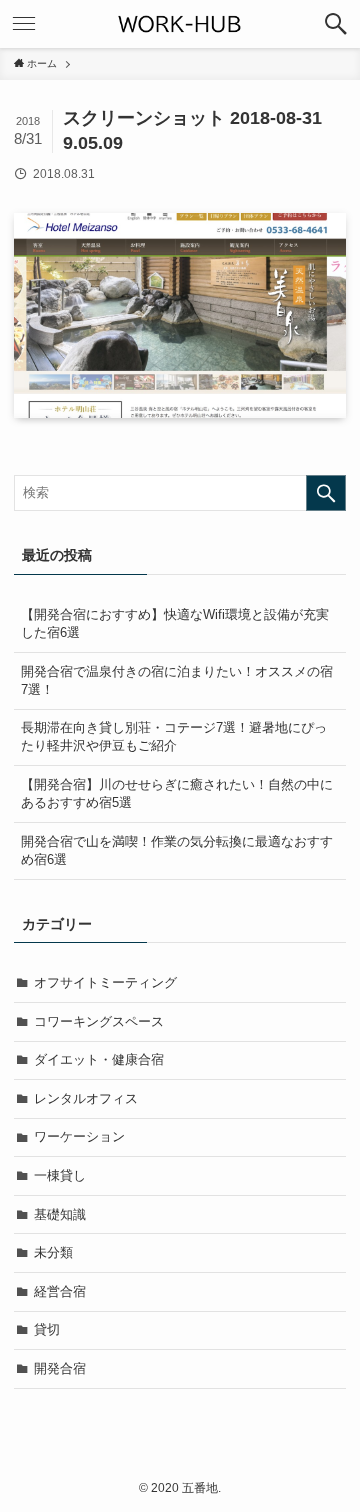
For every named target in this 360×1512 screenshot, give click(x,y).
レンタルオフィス (86, 1098)
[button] (336, 24)
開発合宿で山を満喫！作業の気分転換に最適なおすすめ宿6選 (177, 850)
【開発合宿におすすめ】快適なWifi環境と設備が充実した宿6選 (175, 623)
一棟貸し (60, 1175)
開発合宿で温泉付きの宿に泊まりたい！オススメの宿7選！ (177, 680)
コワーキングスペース (99, 1021)
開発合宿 (60, 1368)
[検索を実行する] (326, 493)
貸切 (47, 1329)
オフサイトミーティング (105, 982)
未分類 (53, 1252)
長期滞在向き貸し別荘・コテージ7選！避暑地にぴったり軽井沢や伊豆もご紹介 (174, 736)
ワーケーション (79, 1136)
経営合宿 (60, 1291)
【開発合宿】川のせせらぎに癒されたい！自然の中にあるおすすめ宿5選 (177, 793)
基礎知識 (60, 1214)
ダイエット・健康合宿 (99, 1059)
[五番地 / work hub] (180, 24)
